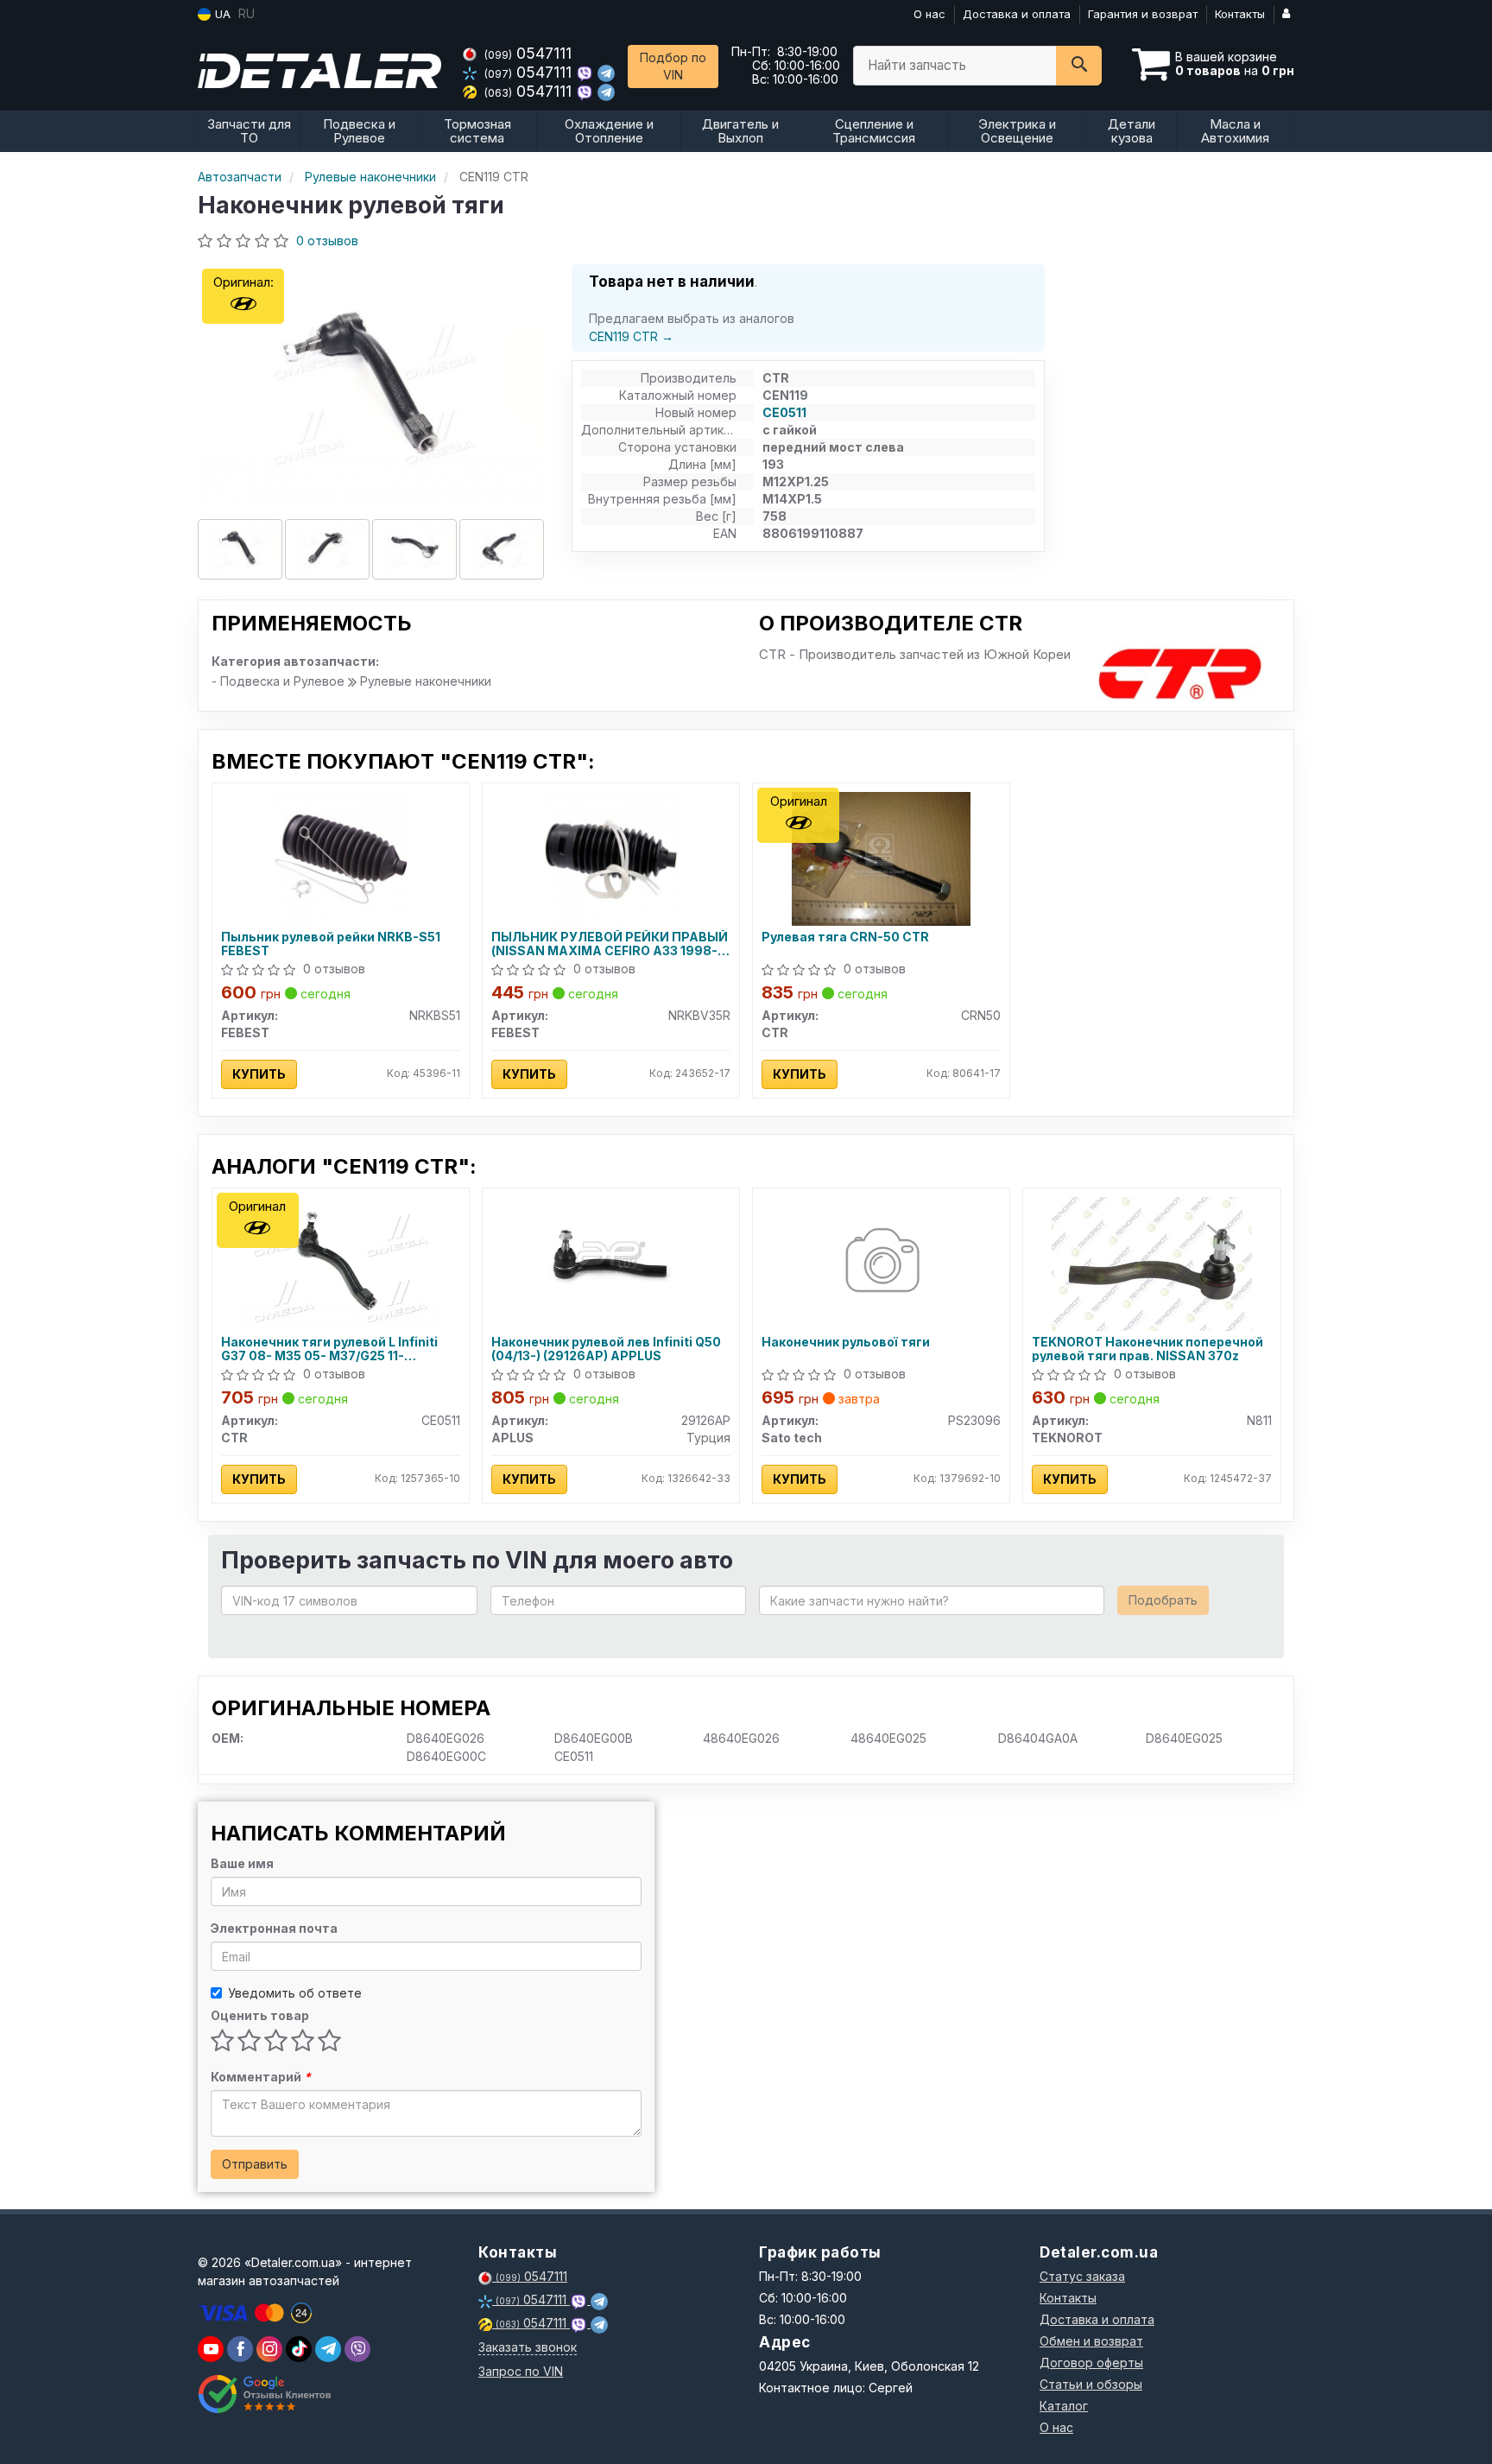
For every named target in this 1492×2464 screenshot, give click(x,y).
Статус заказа (1082, 2276)
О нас (929, 14)
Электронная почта (274, 1928)
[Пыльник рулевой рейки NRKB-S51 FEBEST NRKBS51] (341, 857)
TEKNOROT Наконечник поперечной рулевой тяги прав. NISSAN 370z (1147, 1349)
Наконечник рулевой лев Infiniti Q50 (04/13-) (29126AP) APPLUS (606, 1349)
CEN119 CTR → (631, 336)
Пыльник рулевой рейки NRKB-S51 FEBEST (331, 944)
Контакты (1240, 14)
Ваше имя (242, 1863)
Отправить (255, 2164)
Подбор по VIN (673, 66)
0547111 (528, 53)
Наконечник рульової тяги (846, 1342)
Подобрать (1163, 1600)
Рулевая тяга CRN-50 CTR (845, 937)
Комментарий (261, 2077)
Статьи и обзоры (1091, 2384)
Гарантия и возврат (1143, 14)
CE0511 (784, 412)
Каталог (1064, 2406)
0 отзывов (327, 241)
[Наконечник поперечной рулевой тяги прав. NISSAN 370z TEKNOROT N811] (1152, 1262)
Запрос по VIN (521, 2371)
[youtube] (211, 2349)
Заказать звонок (528, 2347)
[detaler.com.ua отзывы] (265, 2394)
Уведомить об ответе (295, 1993)
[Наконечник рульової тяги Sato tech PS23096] (881, 1262)
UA (221, 14)
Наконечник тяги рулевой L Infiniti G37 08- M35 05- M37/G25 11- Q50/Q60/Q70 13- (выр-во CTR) (329, 1349)
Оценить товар (260, 2015)
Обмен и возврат (1091, 2341)
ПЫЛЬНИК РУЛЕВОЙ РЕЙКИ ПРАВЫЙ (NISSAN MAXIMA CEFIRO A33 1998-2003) (610, 944)
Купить (259, 1074)
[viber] (240, 2349)
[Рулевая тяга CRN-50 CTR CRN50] (881, 857)
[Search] (1079, 66)
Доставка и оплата (1017, 14)
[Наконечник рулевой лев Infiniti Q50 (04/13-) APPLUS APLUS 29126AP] (611, 1255)
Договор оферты (1091, 2363)
